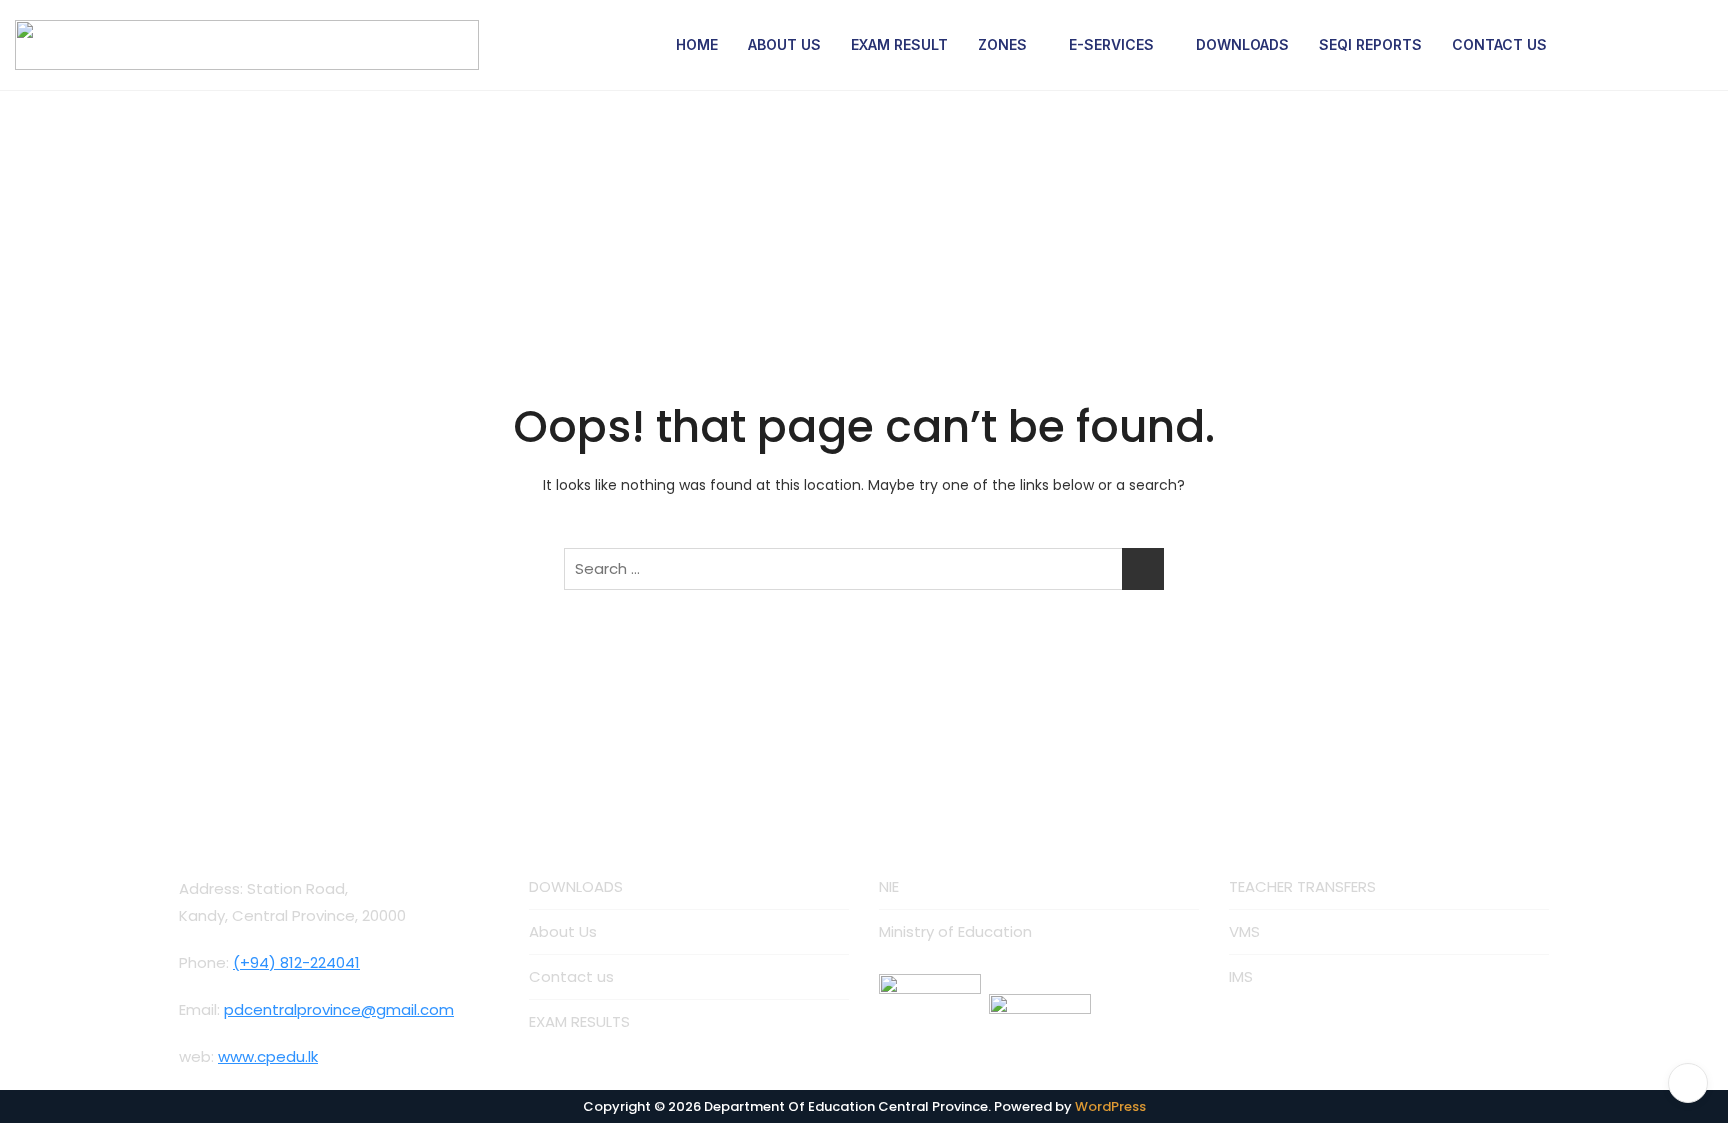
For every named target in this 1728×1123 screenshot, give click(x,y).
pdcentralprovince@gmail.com (339, 1009)
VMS (1244, 931)
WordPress (1110, 1106)
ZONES (1002, 44)
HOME (697, 44)
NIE (889, 886)
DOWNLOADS (1242, 44)
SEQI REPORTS (1370, 44)
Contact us (571, 976)
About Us (563, 931)
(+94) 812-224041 (296, 962)
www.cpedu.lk (268, 1056)
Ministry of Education (955, 931)
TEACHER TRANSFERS (1302, 886)
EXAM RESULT (899, 44)
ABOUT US (784, 44)
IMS (1241, 976)
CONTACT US (1499, 44)
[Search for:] (864, 569)
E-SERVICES (1111, 44)
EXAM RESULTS (579, 1021)
